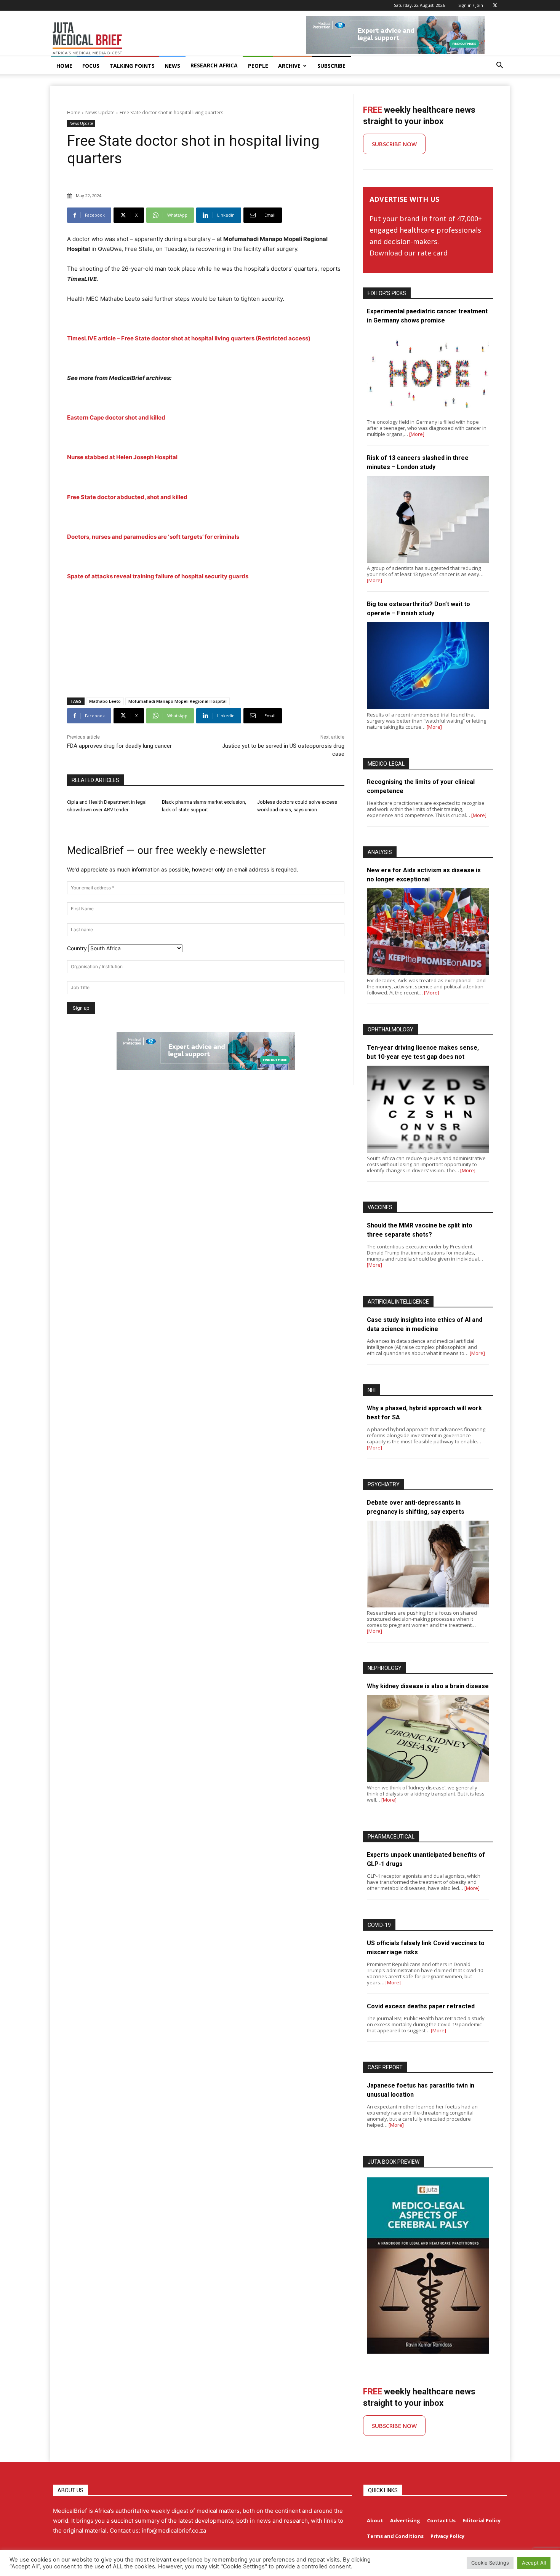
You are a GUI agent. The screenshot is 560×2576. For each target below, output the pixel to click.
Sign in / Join (471, 5)
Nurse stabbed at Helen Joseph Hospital (122, 457)
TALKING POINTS (132, 66)
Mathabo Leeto (105, 701)
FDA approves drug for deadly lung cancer (119, 746)
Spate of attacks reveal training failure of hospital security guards (158, 576)
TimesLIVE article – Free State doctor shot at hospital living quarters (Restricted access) (189, 338)
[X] (495, 5)
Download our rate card (409, 253)
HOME (64, 66)
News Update (100, 113)
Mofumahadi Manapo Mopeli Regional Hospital (178, 701)
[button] (499, 66)
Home (74, 113)
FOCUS (91, 66)
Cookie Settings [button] (490, 2563)
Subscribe (331, 66)
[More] (417, 434)
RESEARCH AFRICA (214, 65)
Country (77, 948)
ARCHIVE (289, 66)
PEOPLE (258, 66)
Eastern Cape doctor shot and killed (116, 417)
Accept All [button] (534, 2563)
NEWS (172, 66)
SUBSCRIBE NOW (394, 144)
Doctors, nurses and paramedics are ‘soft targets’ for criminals (153, 537)
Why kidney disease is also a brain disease (428, 1686)
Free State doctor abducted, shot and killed (127, 497)
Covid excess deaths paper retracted (421, 2006)
